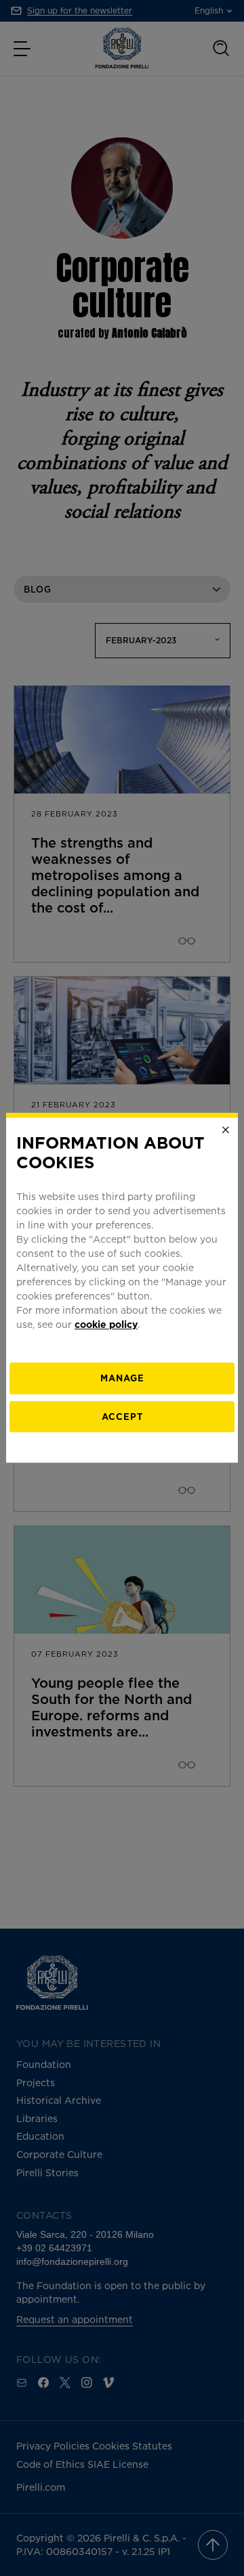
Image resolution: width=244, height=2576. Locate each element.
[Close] (226, 1130)
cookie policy (106, 1324)
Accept (122, 1417)
